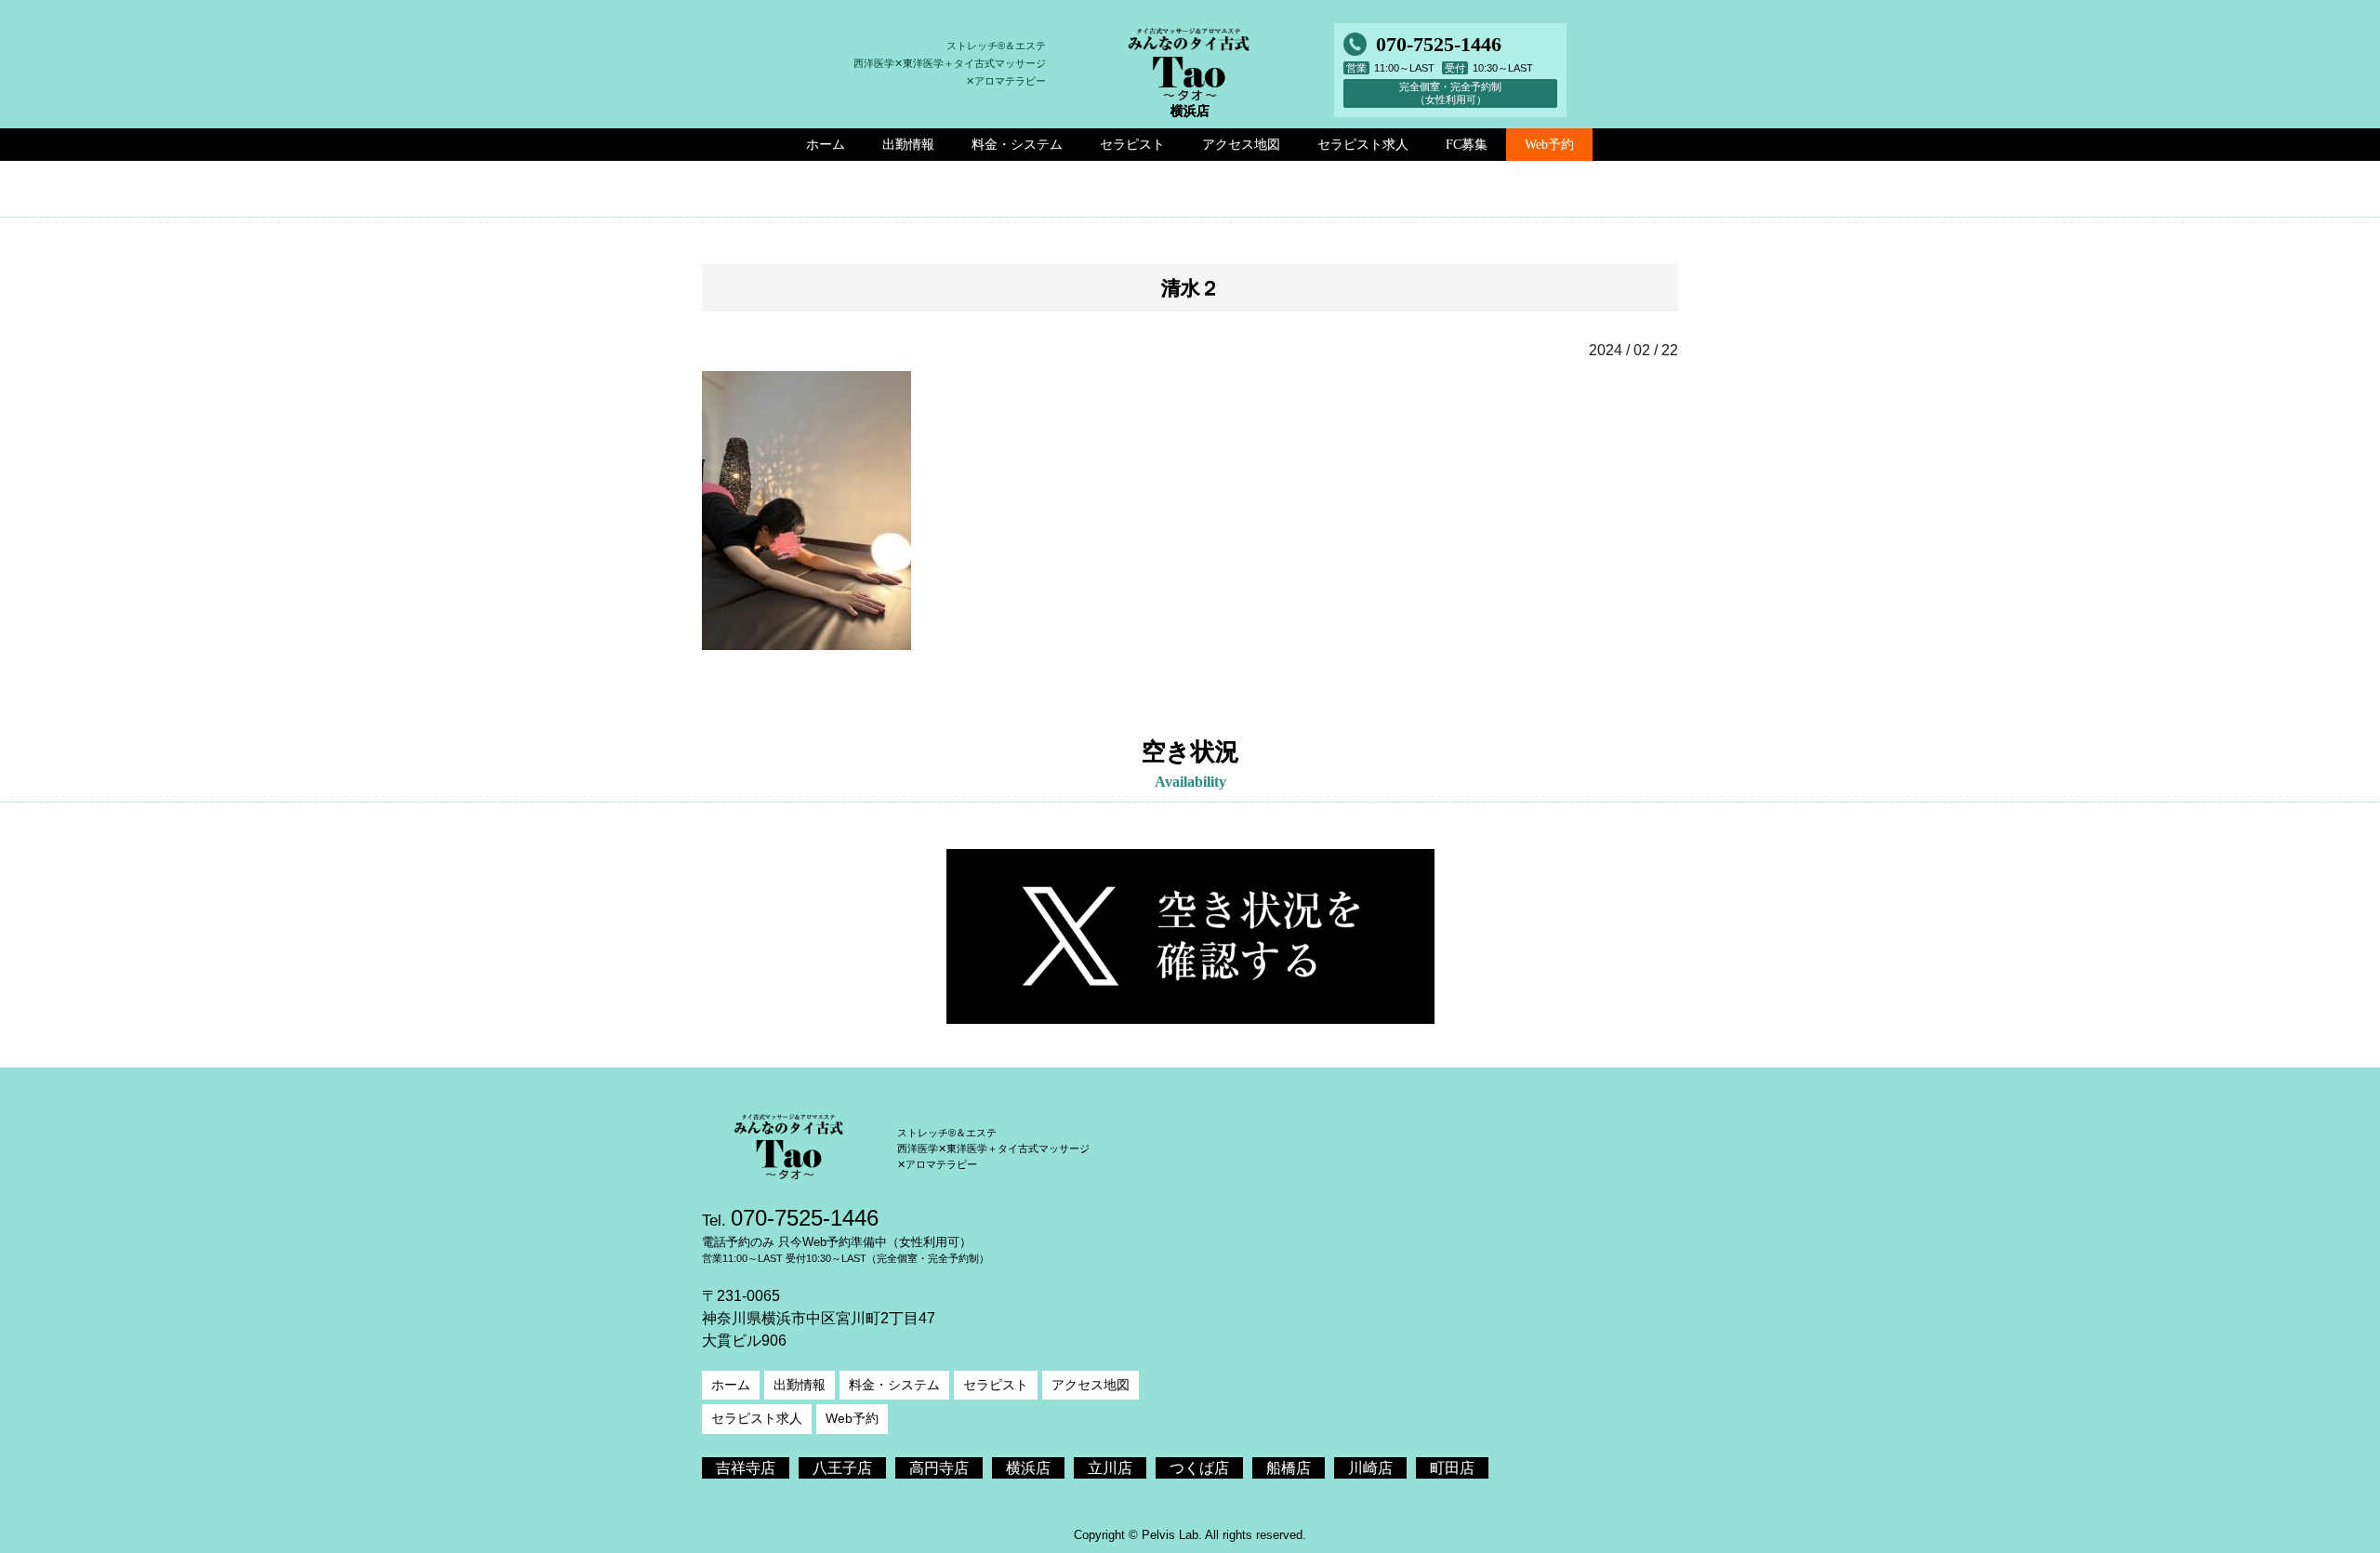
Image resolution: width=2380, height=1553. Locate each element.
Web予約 (1549, 144)
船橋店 (1289, 1468)
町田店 (1452, 1468)
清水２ (1190, 288)
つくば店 (1199, 1468)
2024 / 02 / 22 (1633, 350)
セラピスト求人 (757, 1418)
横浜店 (1028, 1468)
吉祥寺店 (746, 1468)
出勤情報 (800, 1385)
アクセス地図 (1091, 1385)
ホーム (731, 1385)
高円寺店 (939, 1468)
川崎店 (1370, 1468)
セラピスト (996, 1385)
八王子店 (842, 1468)
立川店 (1110, 1468)
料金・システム (894, 1385)
